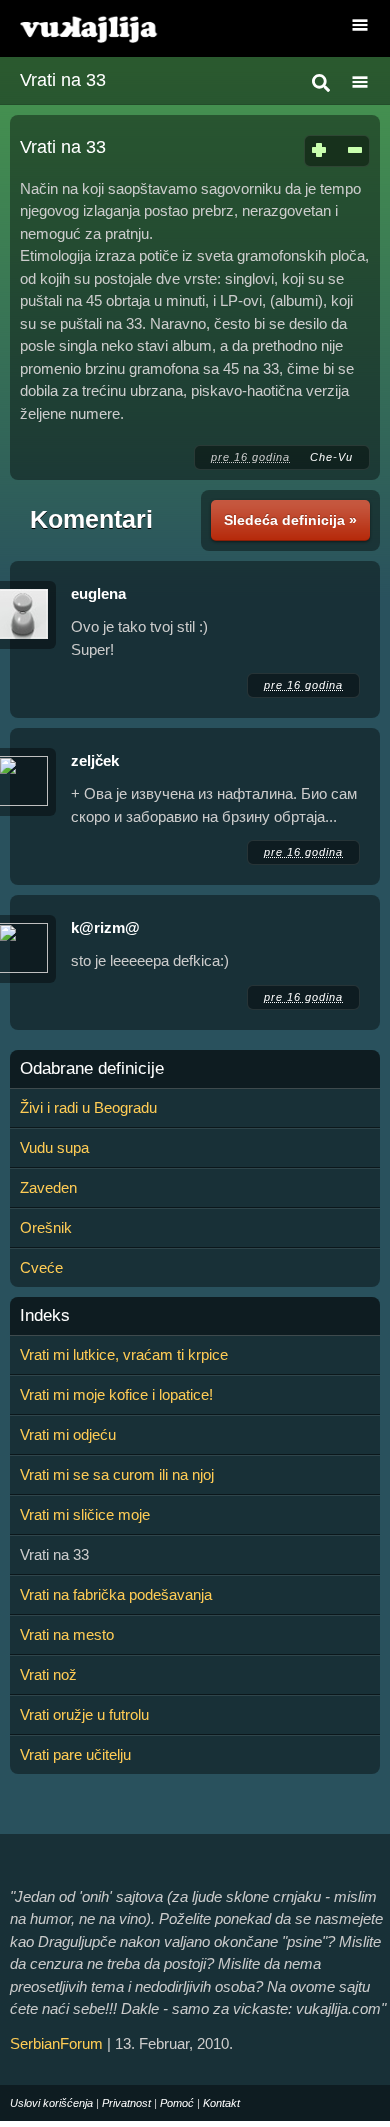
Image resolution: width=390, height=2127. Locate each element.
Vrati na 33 (63, 80)
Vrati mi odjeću (68, 1434)
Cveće (41, 1267)
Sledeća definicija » (290, 520)
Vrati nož (48, 1674)
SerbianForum (56, 2043)
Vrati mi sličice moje (85, 1514)
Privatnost (126, 2103)
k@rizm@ (105, 927)
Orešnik (46, 1227)
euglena (98, 593)
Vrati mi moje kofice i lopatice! (116, 1394)
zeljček (95, 760)
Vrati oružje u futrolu (84, 1714)
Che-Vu (331, 457)
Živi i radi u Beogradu (88, 1107)
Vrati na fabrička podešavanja (116, 1594)
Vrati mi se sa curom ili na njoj (117, 1474)
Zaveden (48, 1187)
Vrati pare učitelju (75, 1754)
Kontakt (221, 2103)
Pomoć (177, 2103)
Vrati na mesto (67, 1634)
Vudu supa (54, 1147)
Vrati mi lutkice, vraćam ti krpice (124, 1354)
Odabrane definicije (92, 1069)
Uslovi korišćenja (51, 2103)
